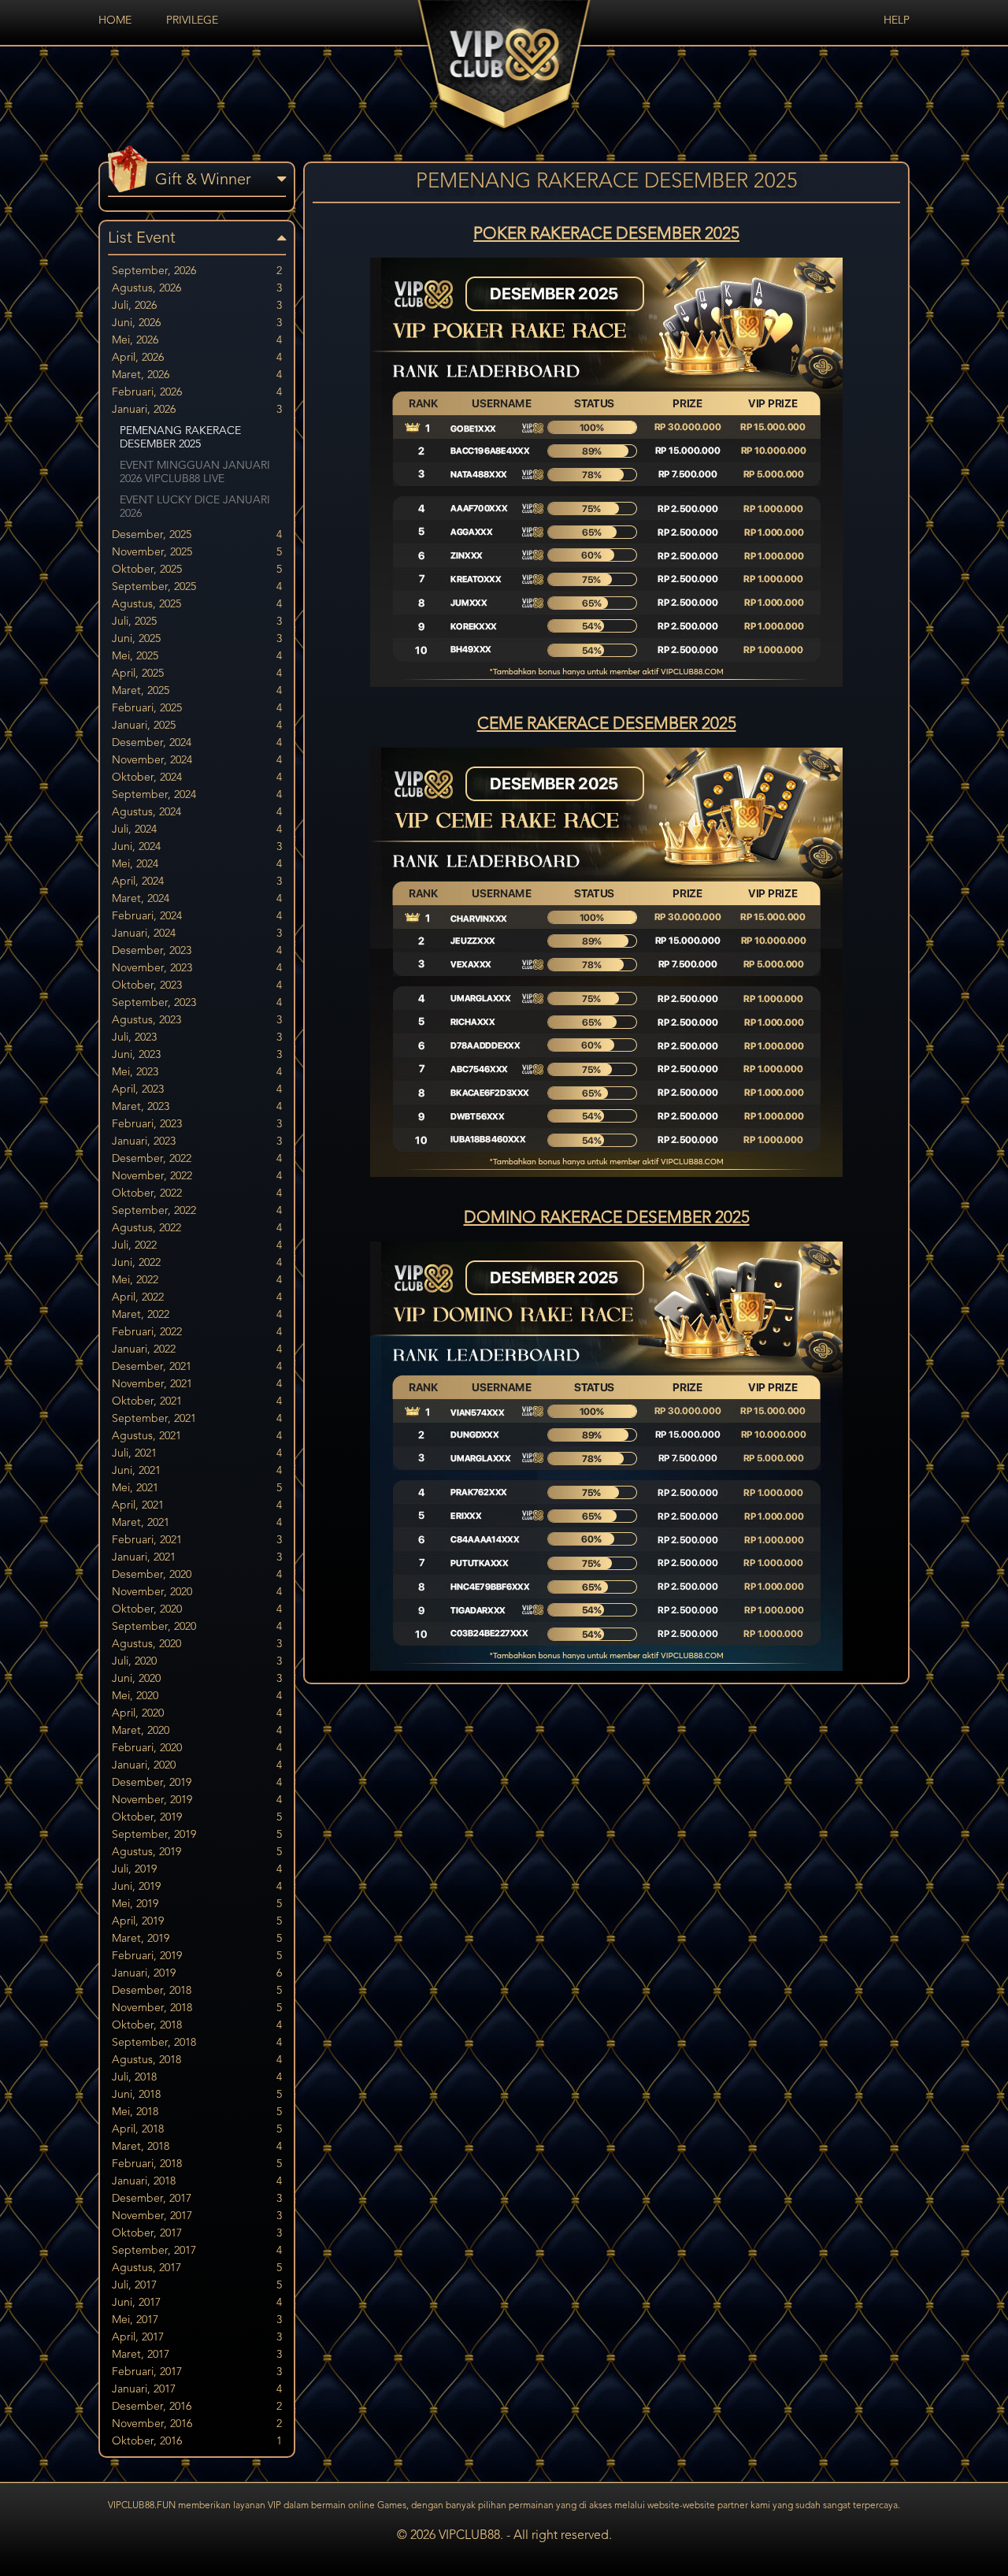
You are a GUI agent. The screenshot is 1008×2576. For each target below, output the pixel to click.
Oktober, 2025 (197, 570)
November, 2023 (197, 968)
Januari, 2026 (197, 410)
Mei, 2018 (197, 2112)
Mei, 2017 (197, 2320)
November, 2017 (197, 2216)
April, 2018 (197, 2129)
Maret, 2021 (197, 1523)
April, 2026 (197, 358)
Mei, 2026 (197, 340)
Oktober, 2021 (197, 1401)
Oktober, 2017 (197, 2233)
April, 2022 (197, 1297)
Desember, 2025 (197, 535)
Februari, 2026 (197, 392)
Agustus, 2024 (197, 812)
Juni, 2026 (197, 323)
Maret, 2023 (197, 1107)
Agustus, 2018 (197, 2060)
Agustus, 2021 (197, 1436)
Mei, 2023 (197, 1072)
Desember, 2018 (197, 1991)
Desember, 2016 (197, 2407)
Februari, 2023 (197, 1124)
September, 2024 (197, 795)
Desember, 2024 (197, 743)
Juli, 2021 (197, 1453)
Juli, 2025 (197, 622)
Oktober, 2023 (197, 985)
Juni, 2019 (197, 1887)
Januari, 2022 (197, 1349)
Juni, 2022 (197, 1263)
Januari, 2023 (197, 1141)
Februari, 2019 (197, 1956)
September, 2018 (197, 2043)
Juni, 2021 (197, 1471)
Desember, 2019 (197, 1783)
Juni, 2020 (197, 1679)
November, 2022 (197, 1176)
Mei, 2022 (197, 1280)
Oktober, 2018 (197, 2025)
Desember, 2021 (197, 1367)
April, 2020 (197, 1713)
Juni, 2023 (197, 1055)
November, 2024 (197, 760)
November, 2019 (197, 1800)
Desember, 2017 (197, 2199)
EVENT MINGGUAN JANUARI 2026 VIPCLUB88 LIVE (195, 472)
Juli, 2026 (197, 306)
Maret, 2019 (197, 1939)
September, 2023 (197, 1003)
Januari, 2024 (197, 934)
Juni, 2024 (197, 847)
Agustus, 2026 (197, 288)
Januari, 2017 (197, 2389)
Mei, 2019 (197, 1904)
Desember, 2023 (197, 951)
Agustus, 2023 (197, 1020)
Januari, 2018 (197, 2181)
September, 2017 (197, 2251)
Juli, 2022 (197, 1245)
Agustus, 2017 (197, 2268)
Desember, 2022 (197, 1159)
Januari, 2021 (197, 1557)
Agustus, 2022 (197, 1228)
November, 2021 (197, 1384)
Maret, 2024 (197, 899)
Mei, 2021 (197, 1488)
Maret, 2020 (197, 1731)
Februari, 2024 (197, 916)
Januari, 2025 (197, 726)
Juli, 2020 (197, 1661)
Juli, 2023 (197, 1037)
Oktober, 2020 (197, 1609)
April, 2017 (197, 2337)
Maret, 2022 (197, 1315)
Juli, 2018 (197, 2077)
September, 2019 (197, 1835)
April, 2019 (197, 1921)
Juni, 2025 (197, 639)
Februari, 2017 (197, 2372)
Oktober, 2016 (197, 2441)
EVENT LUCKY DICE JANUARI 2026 (195, 507)
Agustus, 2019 (197, 1852)
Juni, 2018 (197, 2095)
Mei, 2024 (197, 864)
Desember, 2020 (197, 1575)
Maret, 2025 (197, 691)
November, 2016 (197, 2424)
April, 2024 (197, 882)
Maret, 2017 (197, 2355)
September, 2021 (197, 1419)
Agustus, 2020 (197, 1644)
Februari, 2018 (197, 2164)
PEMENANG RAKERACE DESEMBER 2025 (180, 438)
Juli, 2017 (197, 2285)
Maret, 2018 (197, 2147)
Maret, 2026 (197, 375)
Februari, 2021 (197, 1540)
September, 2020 (197, 1627)
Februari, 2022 (197, 1332)
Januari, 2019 (197, 1973)
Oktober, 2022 (197, 1193)
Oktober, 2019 (197, 1817)
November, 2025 (197, 552)
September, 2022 (197, 1211)
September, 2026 (197, 271)
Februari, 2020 (197, 1748)
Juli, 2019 (197, 1869)
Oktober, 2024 (197, 778)
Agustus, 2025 (197, 604)
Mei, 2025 (197, 656)
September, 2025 (197, 587)
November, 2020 (197, 1592)
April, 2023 (197, 1089)
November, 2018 (197, 2008)
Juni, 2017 (197, 2303)
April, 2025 (197, 674)
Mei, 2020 (197, 1696)
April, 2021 (197, 1505)
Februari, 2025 (197, 708)
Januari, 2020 (197, 1765)
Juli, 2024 (197, 830)
